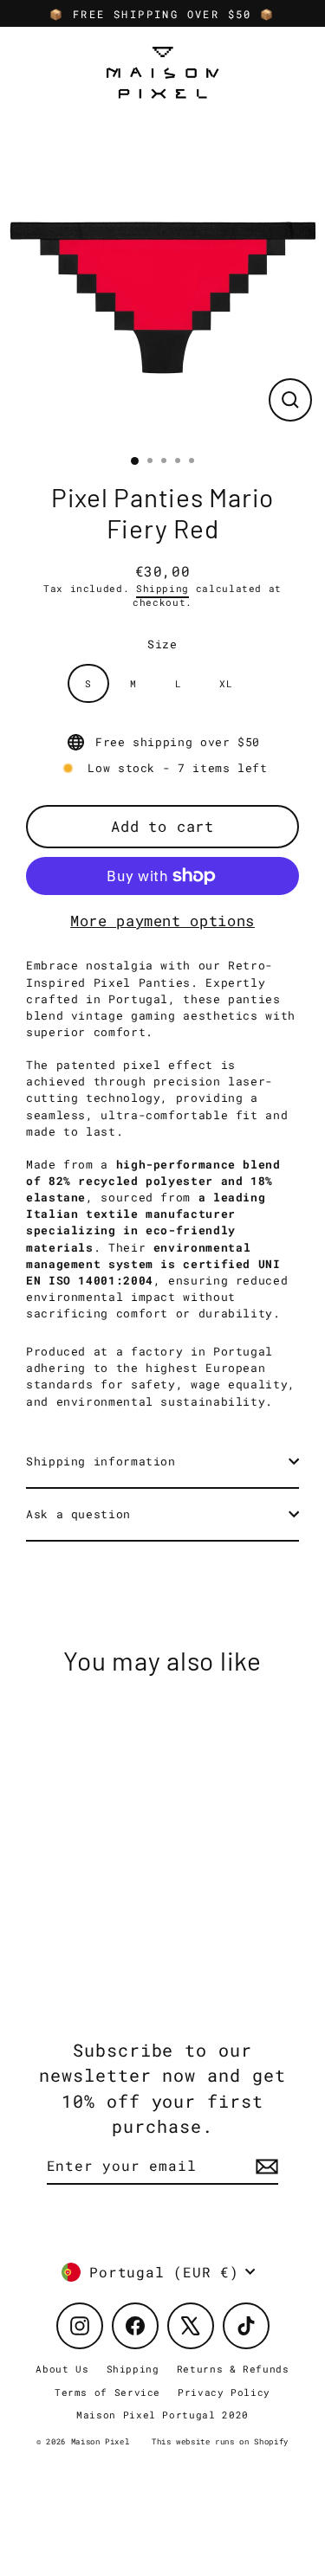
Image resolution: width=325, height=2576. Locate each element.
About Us (62, 2369)
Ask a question (78, 1514)
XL (226, 683)
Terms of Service (107, 2392)
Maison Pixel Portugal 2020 (162, 2415)
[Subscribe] (264, 2167)
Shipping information (101, 1461)
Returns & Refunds (233, 2369)
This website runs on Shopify (220, 2441)
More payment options (162, 921)
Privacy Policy (224, 2392)
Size (162, 644)
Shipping (162, 589)
